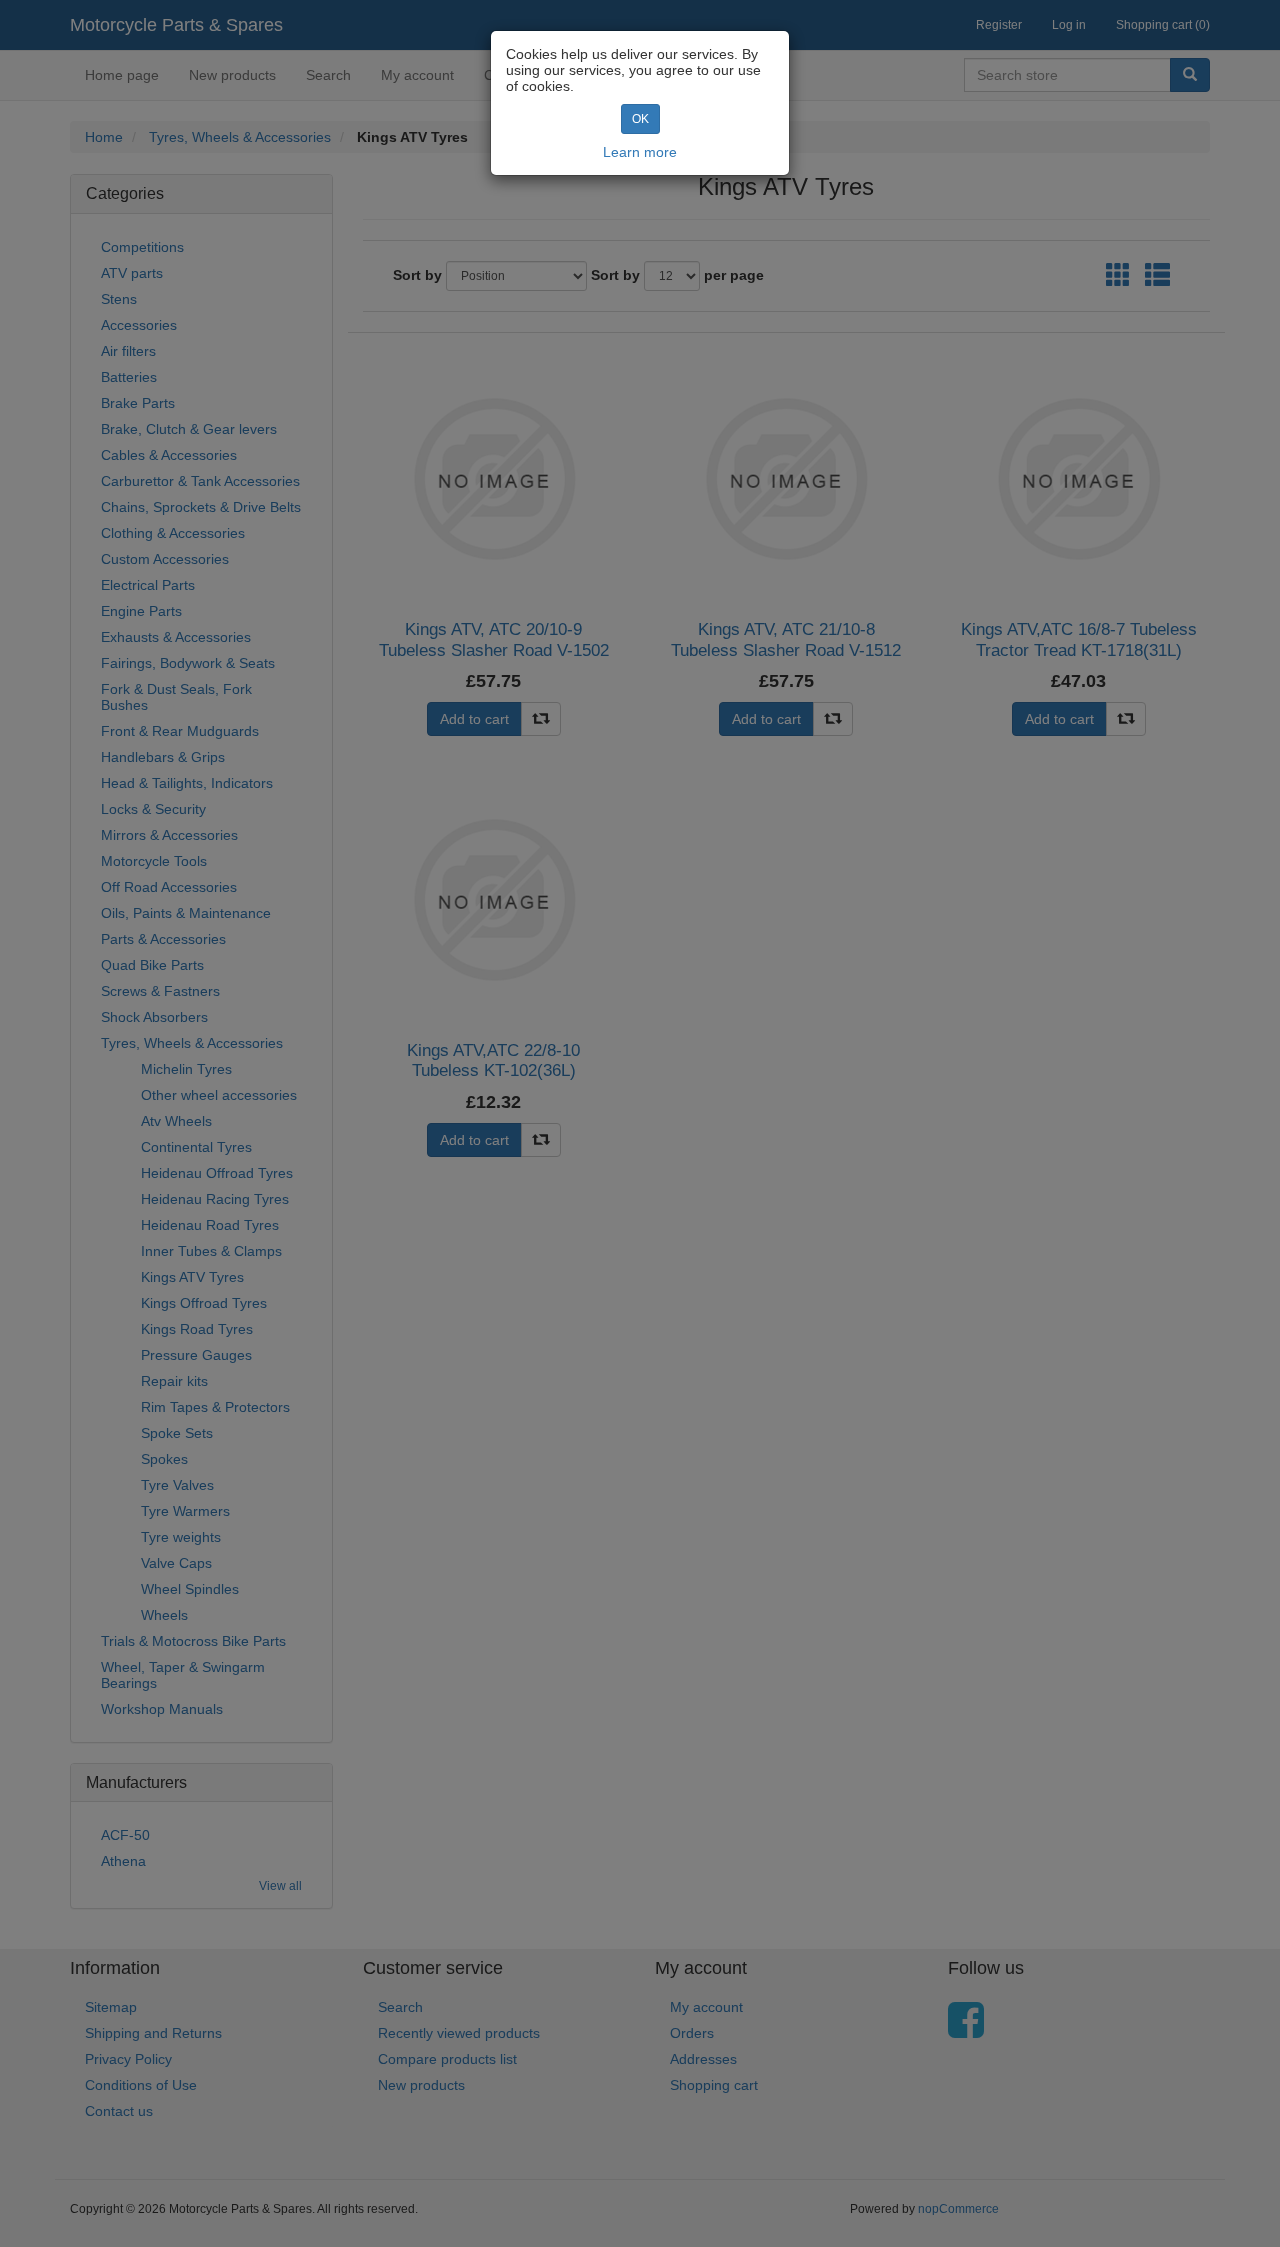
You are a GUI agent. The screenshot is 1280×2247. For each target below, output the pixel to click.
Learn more (640, 152)
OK (640, 119)
